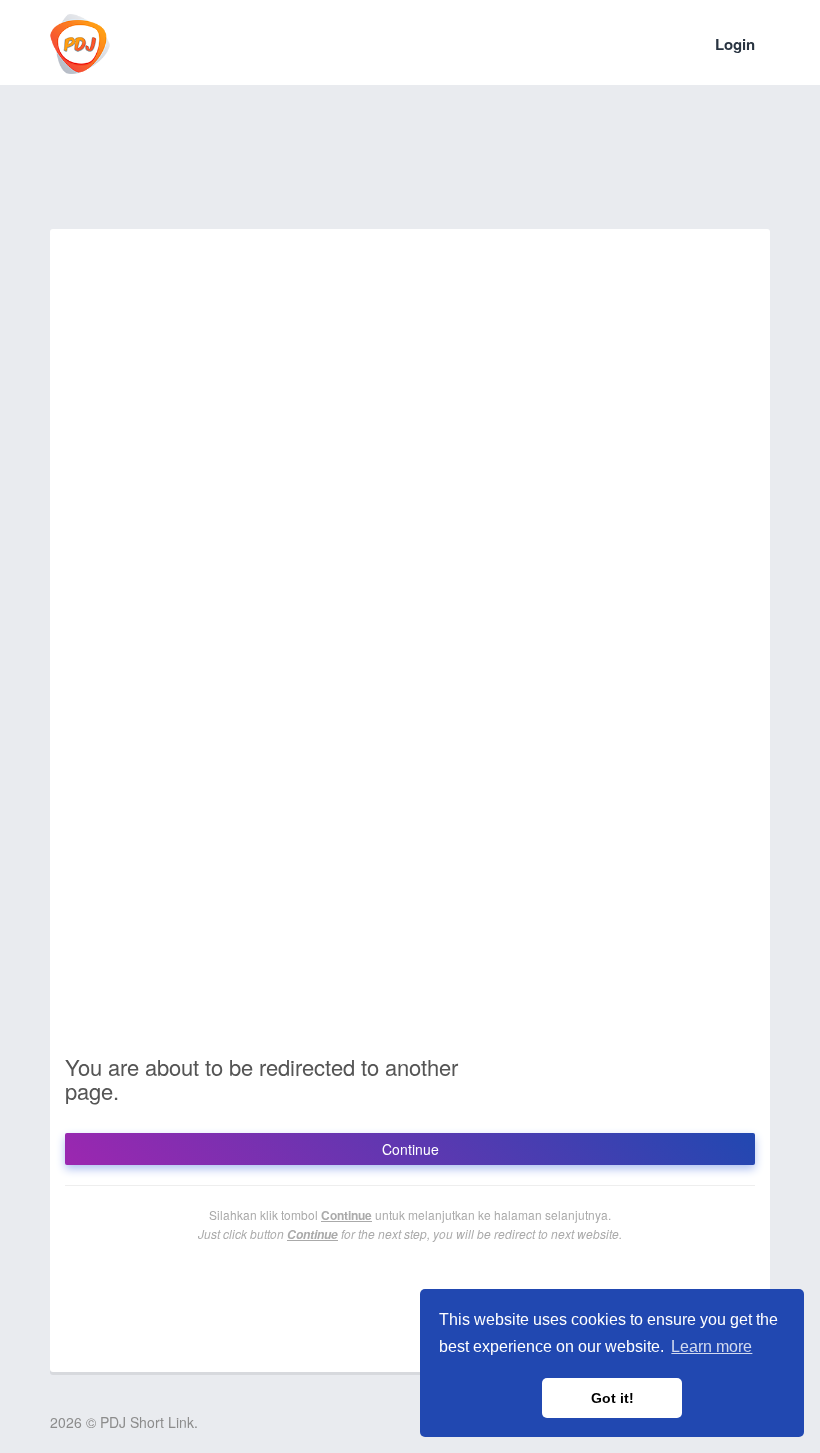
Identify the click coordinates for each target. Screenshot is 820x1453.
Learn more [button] (711, 1346)
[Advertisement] (414, 170)
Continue (410, 1149)
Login (735, 44)
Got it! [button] (612, 1398)
